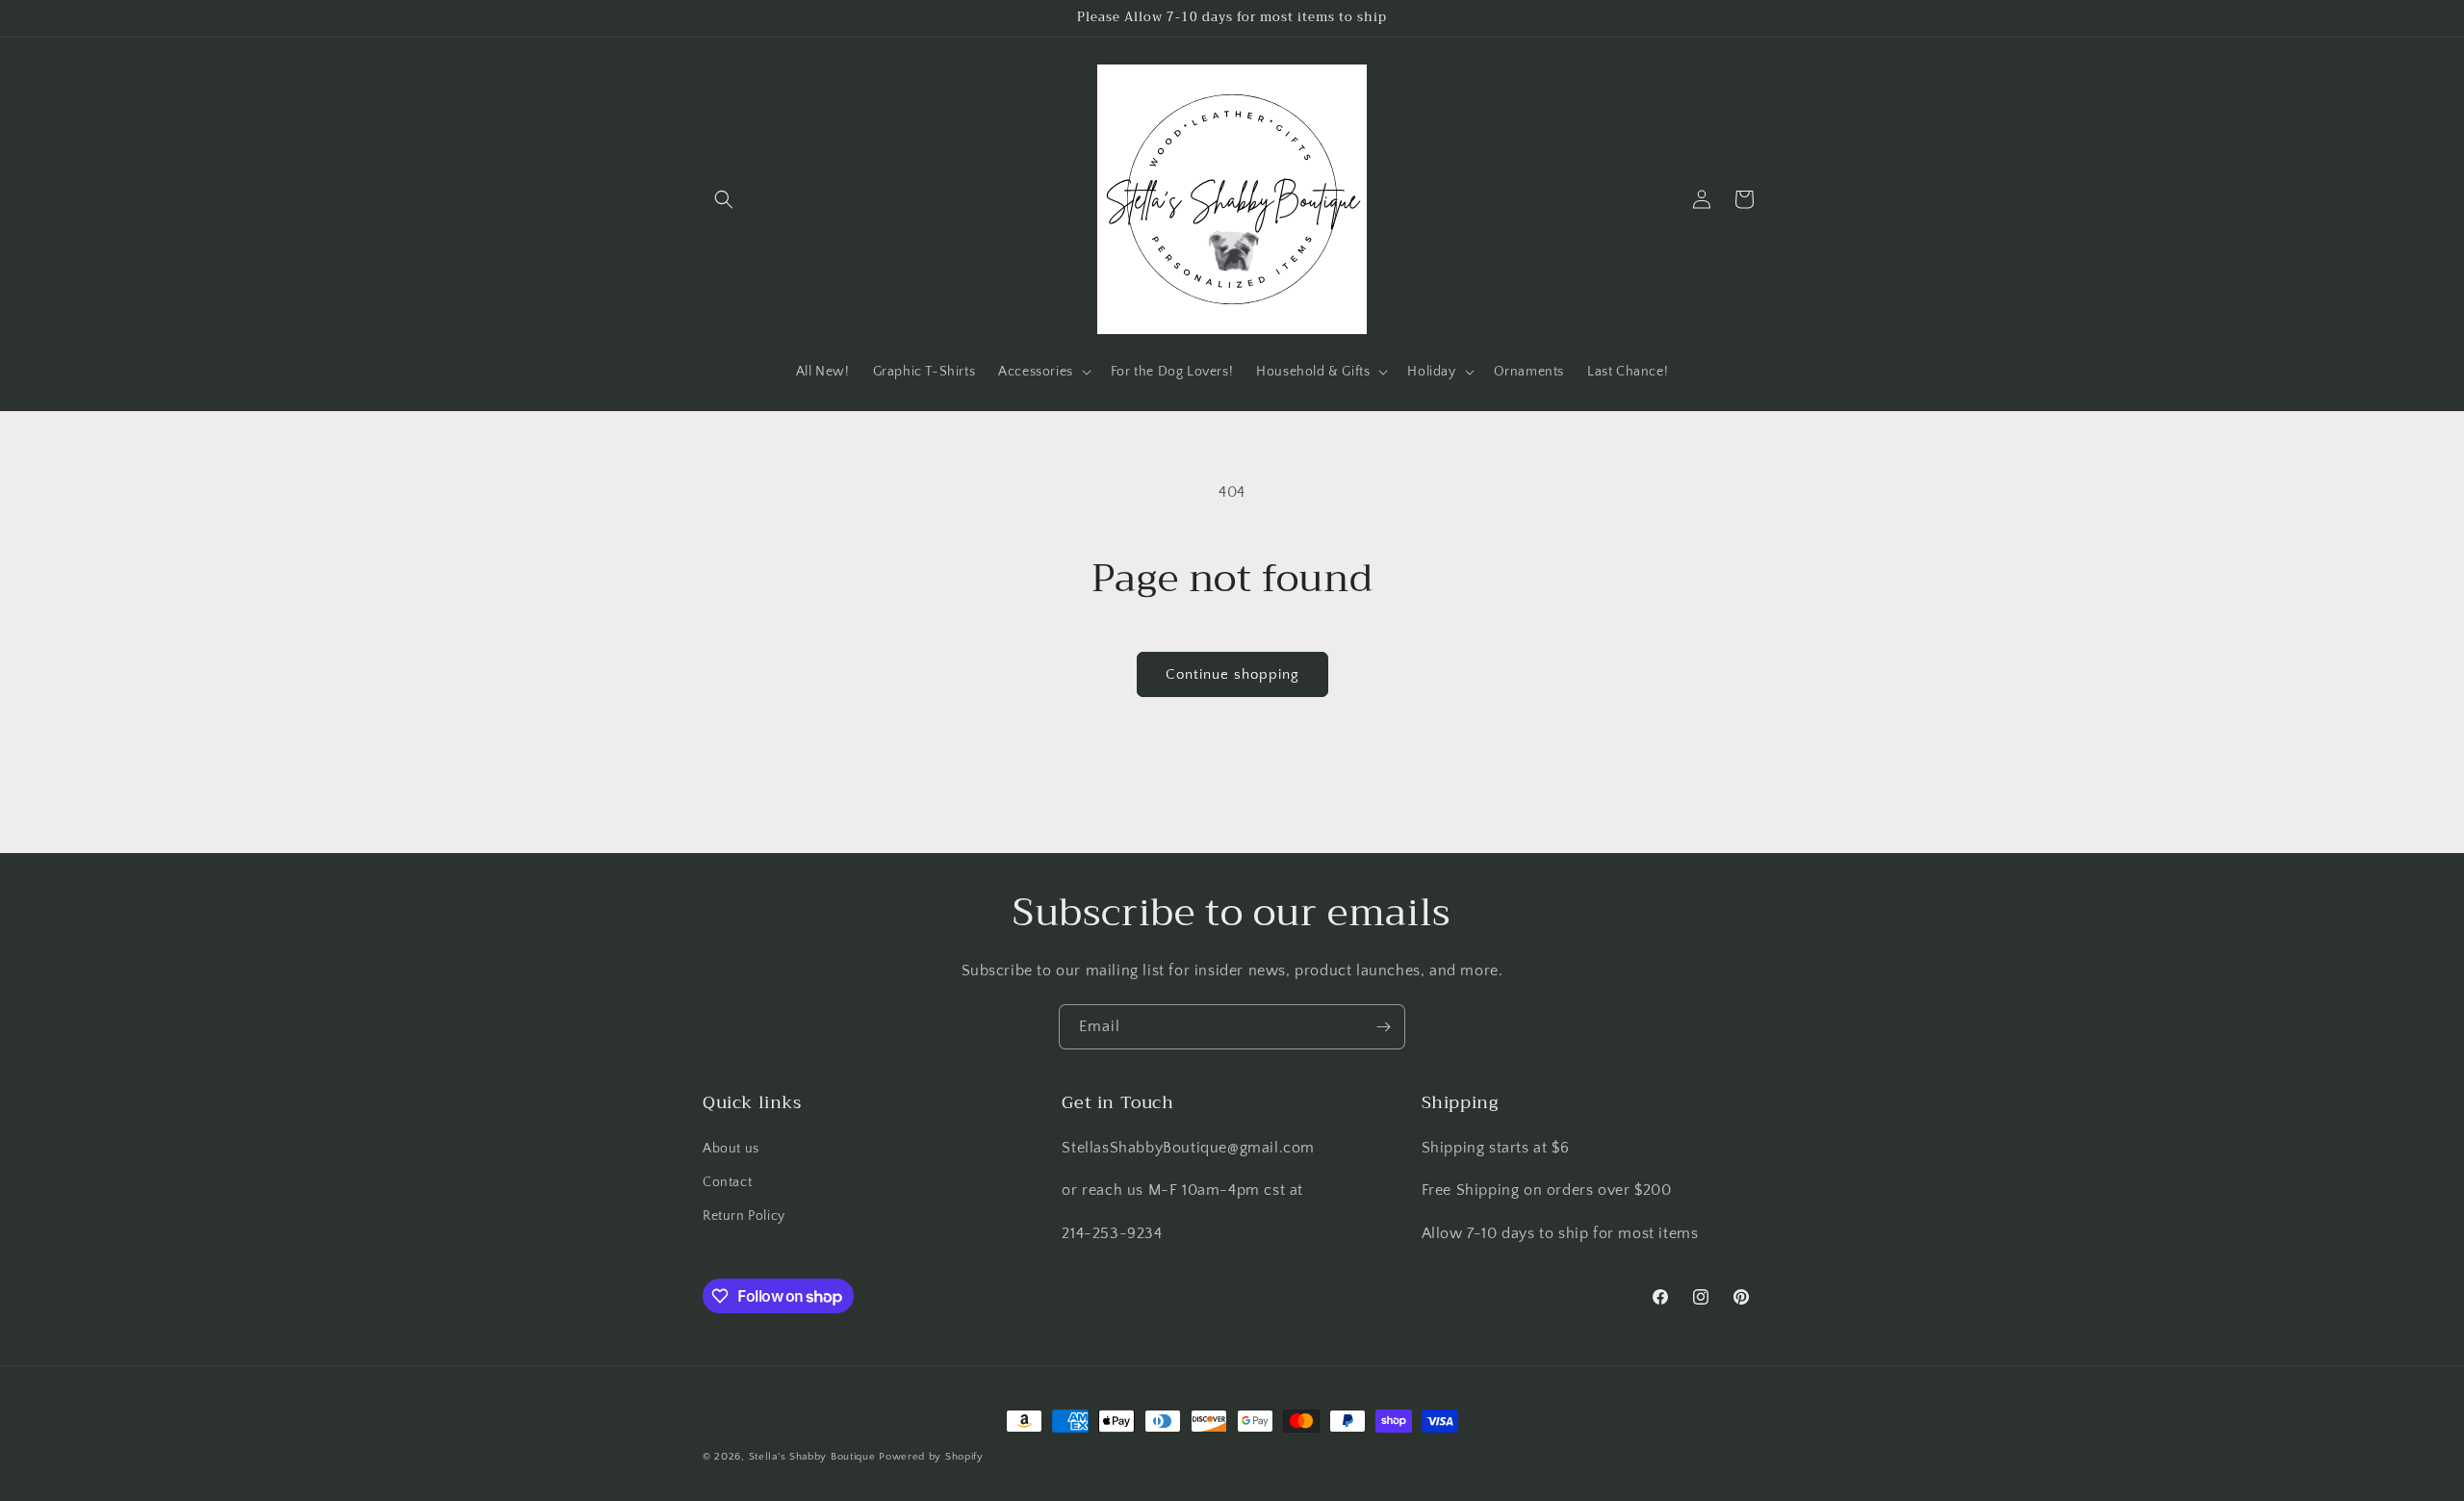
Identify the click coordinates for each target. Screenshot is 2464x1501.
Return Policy (744, 1216)
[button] (724, 199)
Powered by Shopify (931, 1457)
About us (731, 1149)
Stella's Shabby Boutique (812, 1457)
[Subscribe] (1383, 1027)
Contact (727, 1182)
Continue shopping (1232, 674)
